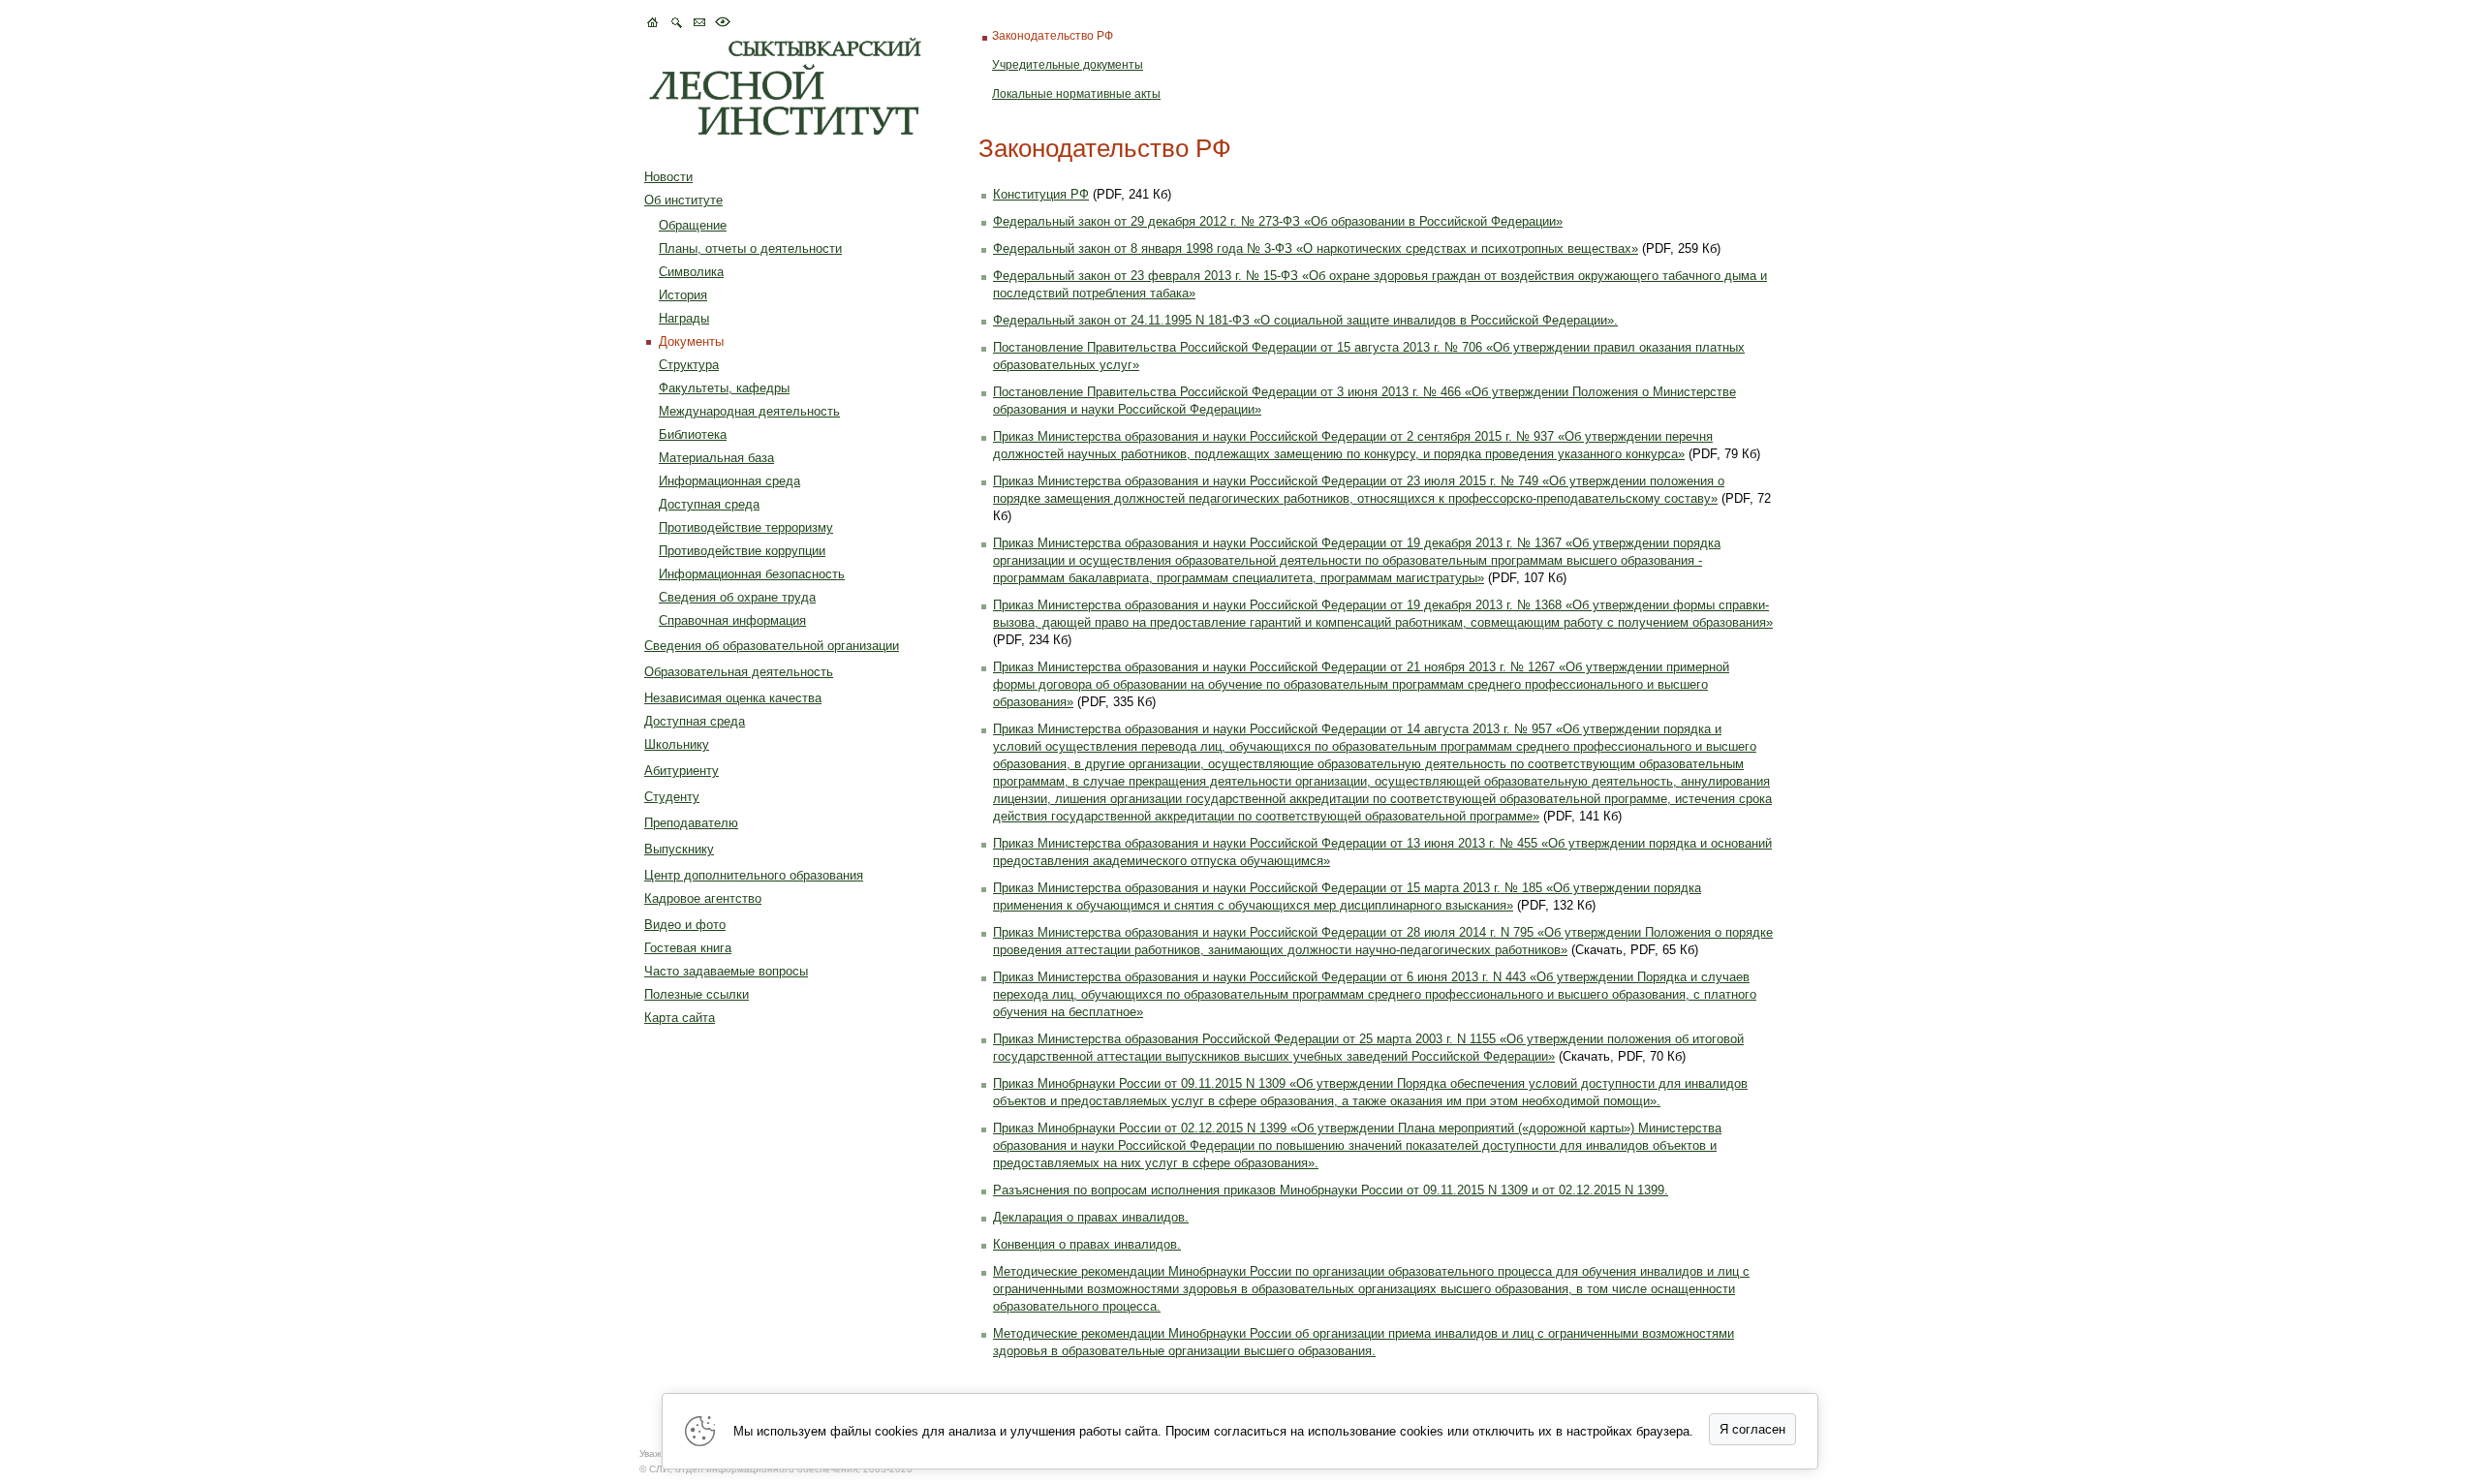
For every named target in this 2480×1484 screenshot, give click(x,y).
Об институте (683, 200)
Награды (684, 318)
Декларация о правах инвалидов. (1091, 1217)
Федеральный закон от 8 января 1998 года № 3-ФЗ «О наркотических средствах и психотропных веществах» (1316, 248)
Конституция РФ (1041, 194)
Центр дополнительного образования (754, 875)
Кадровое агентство (703, 898)
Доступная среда (709, 504)
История (683, 295)
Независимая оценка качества (733, 698)
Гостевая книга (688, 948)
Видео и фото (685, 925)
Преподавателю (691, 823)
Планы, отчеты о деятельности (750, 248)
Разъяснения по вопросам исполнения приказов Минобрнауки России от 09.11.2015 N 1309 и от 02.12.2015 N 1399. (1331, 1190)
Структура (689, 365)
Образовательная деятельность (739, 672)
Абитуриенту (682, 771)
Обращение (693, 225)
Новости (668, 177)
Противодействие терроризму (746, 527)
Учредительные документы (1068, 65)
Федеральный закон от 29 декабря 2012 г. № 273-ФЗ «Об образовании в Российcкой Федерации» (1278, 221)
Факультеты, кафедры (724, 388)
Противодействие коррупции (742, 551)
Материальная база (716, 458)
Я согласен (1752, 1429)
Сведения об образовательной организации (772, 646)
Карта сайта (680, 1018)
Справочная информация (732, 620)
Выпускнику (679, 849)
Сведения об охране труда (737, 597)
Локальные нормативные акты (1076, 94)
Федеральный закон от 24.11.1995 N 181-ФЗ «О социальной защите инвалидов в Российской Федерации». (1305, 320)
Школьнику (677, 744)
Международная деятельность (749, 411)
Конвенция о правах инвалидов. (1087, 1244)
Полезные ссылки (697, 994)
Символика (691, 272)
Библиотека (693, 434)
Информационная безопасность (752, 574)
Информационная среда (729, 481)
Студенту (672, 797)
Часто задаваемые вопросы (726, 971)
